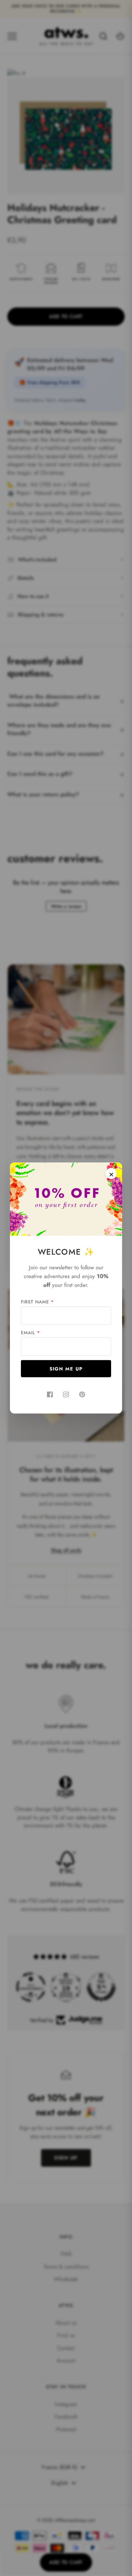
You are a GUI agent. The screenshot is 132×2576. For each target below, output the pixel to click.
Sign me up (66, 1369)
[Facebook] (50, 1395)
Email (30, 1333)
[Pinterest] (82, 1395)
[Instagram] (66, 1395)
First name (37, 1302)
